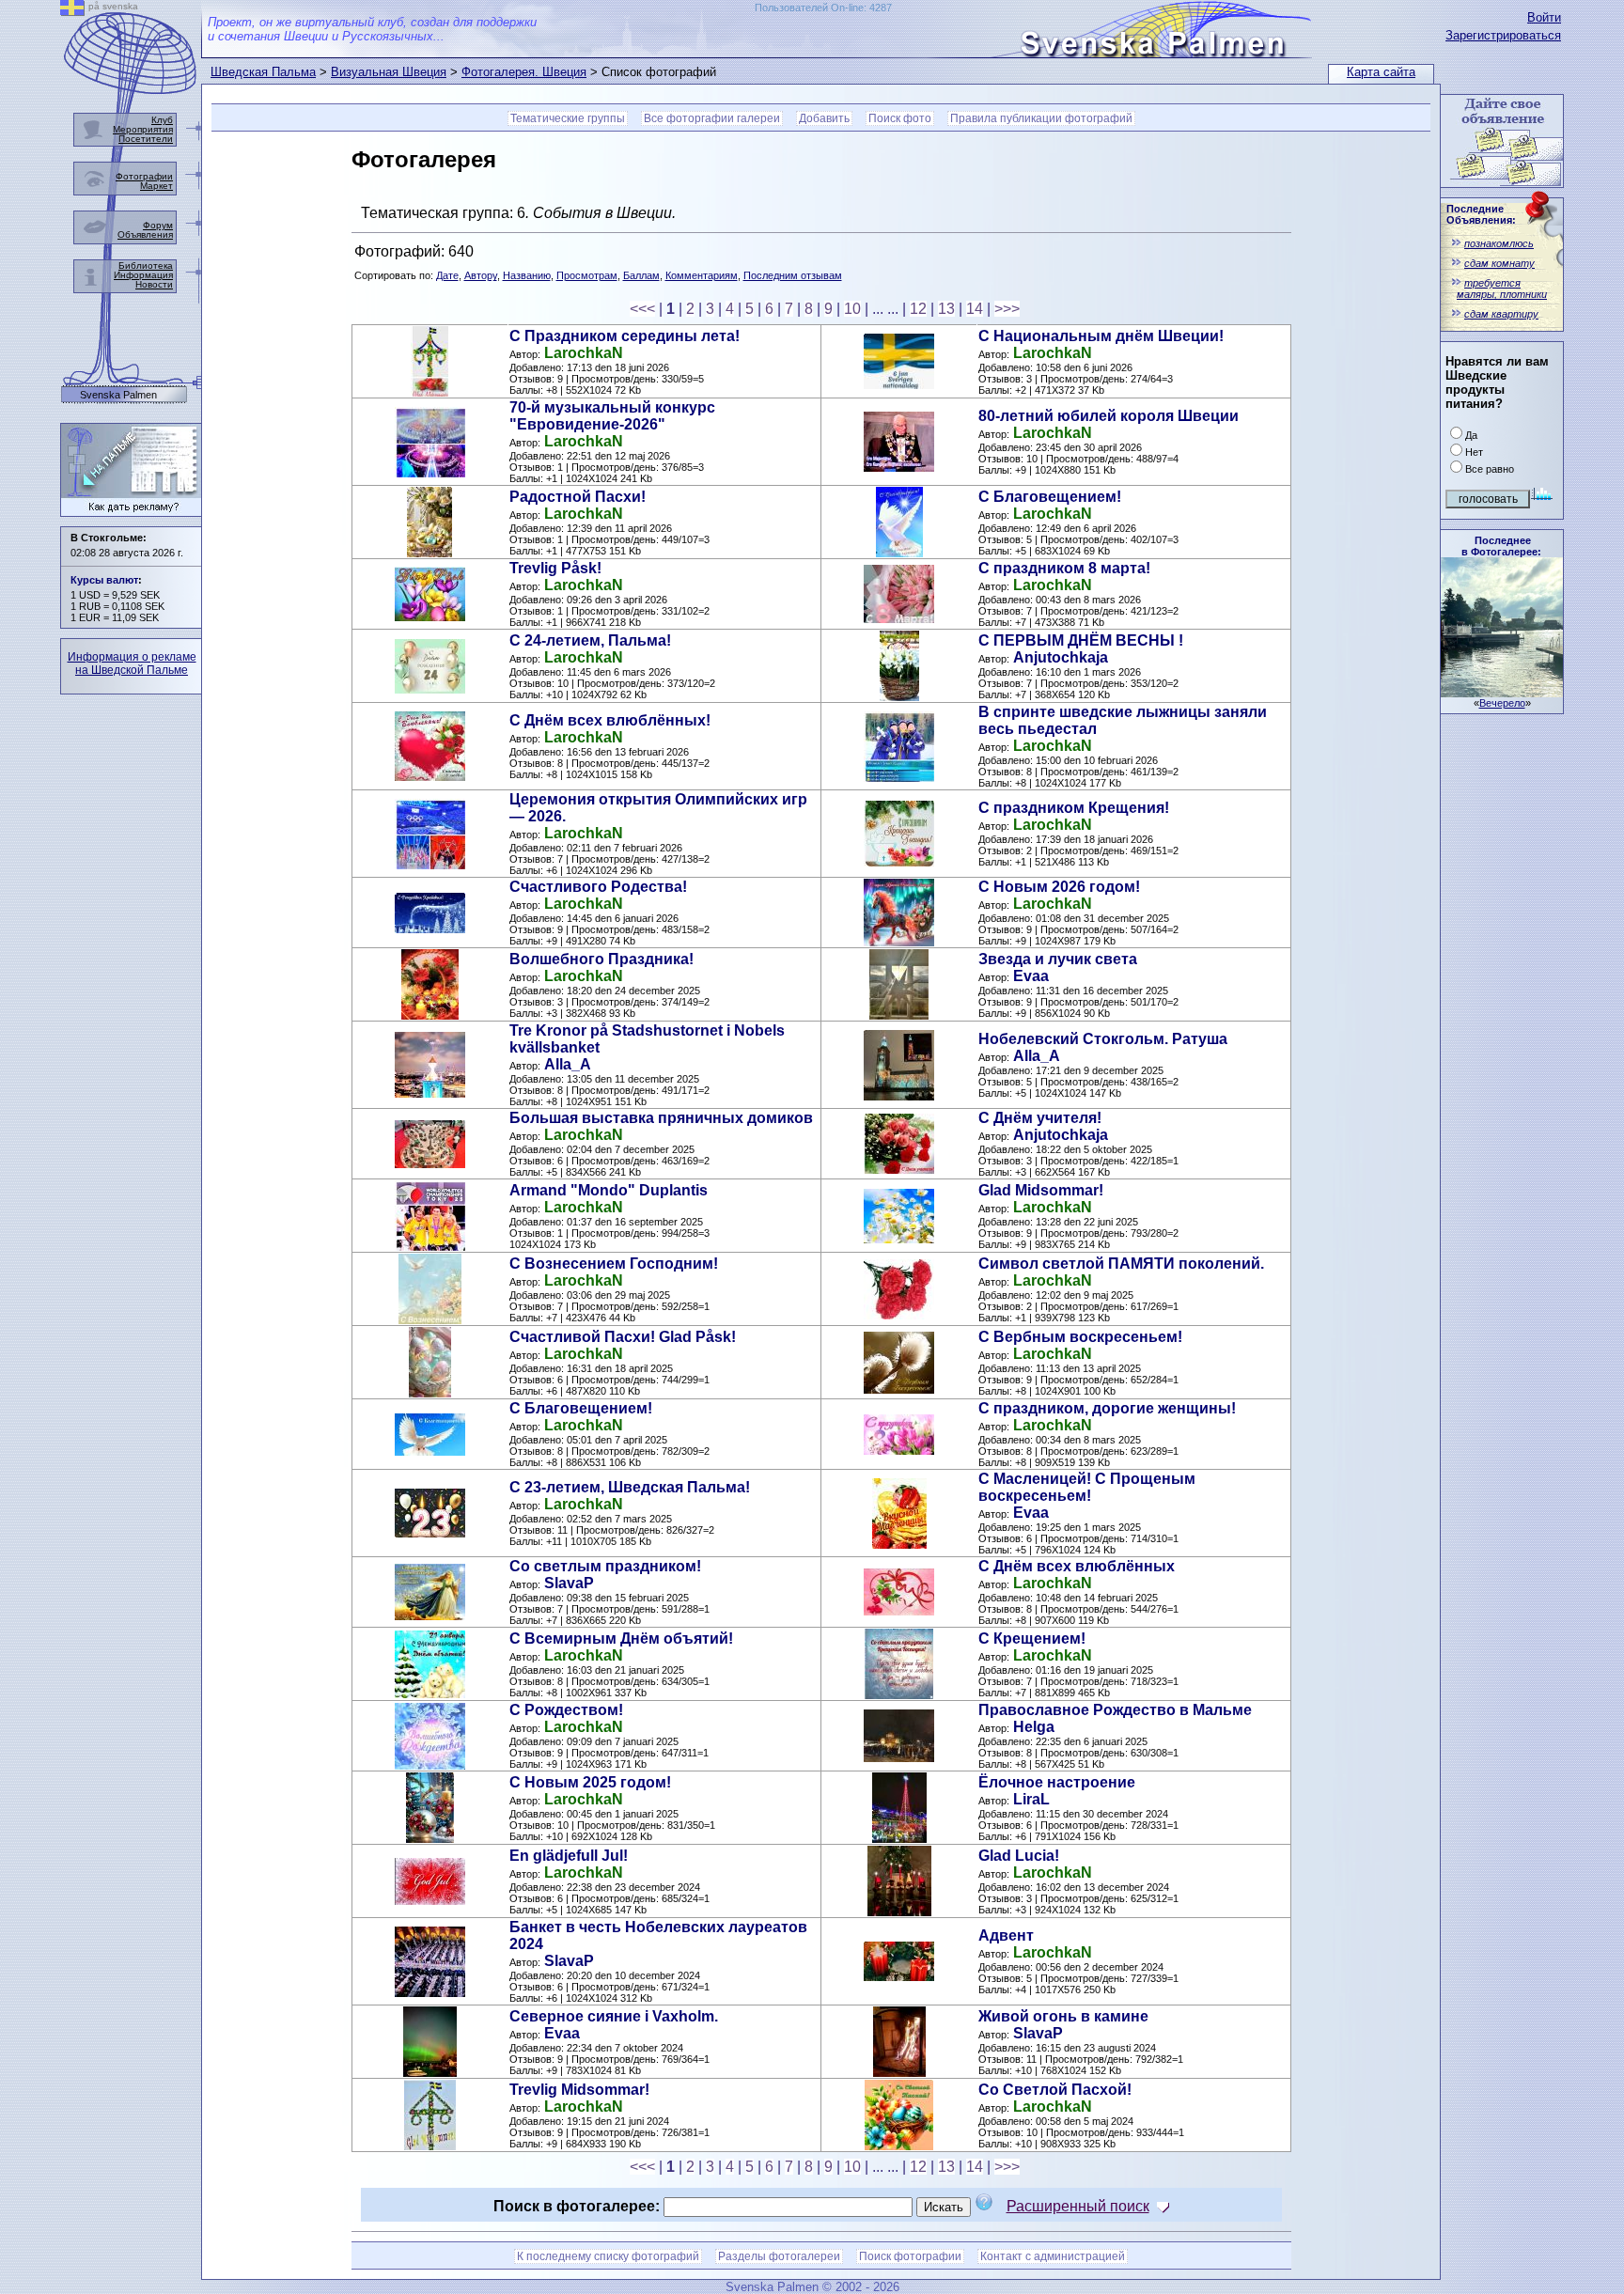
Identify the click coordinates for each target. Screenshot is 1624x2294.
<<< (642, 309)
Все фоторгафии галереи (712, 118)
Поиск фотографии (910, 2256)
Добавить (824, 118)
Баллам (641, 275)
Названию (527, 275)
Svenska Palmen (118, 395)
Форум (158, 225)
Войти (1544, 17)
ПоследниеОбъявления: (1481, 214)
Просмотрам (587, 275)
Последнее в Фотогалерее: (1501, 546)
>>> (1007, 309)
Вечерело (1502, 703)
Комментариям (702, 275)
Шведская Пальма (263, 72)
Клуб (162, 120)
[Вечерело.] (1502, 692)
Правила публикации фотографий (1041, 118)
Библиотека (146, 265)
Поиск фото (900, 118)
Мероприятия (143, 129)
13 (946, 309)
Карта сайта (1381, 72)
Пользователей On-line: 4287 (823, 8)
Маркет (156, 186)
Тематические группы (568, 118)
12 (918, 309)
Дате (447, 275)
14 (975, 309)
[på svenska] (72, 11)
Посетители (146, 139)
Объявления (145, 234)
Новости (154, 284)
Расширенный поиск (1078, 2206)
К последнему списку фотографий (608, 2256)
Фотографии (144, 176)
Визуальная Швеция (389, 72)
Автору (481, 275)
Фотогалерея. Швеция (524, 72)
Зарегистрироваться (1503, 35)
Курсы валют (104, 580)
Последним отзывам (793, 275)
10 (852, 309)
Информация (143, 275)
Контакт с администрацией (1053, 2256)
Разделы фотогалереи (779, 2256)
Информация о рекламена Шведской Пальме (132, 663)
